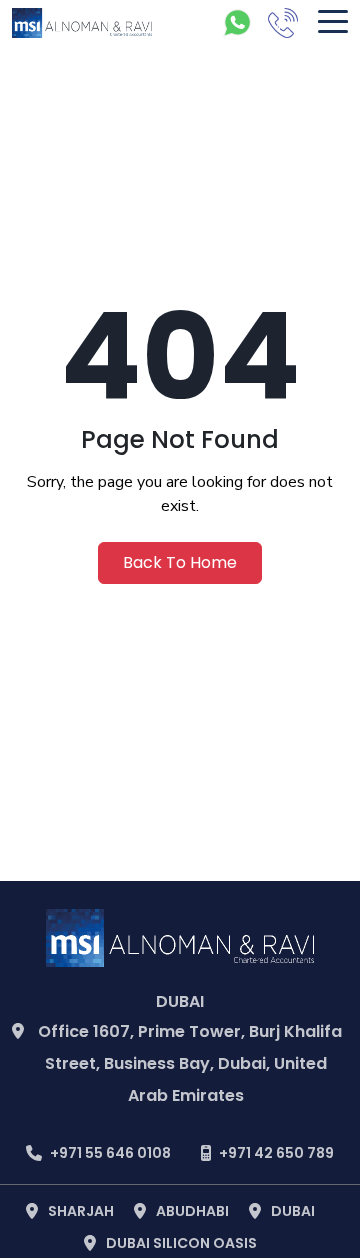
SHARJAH (81, 1211)
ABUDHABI (192, 1211)
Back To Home (180, 562)
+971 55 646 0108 (110, 1153)
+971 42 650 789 (276, 1153)
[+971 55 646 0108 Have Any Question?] (237, 23)
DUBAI (293, 1211)
